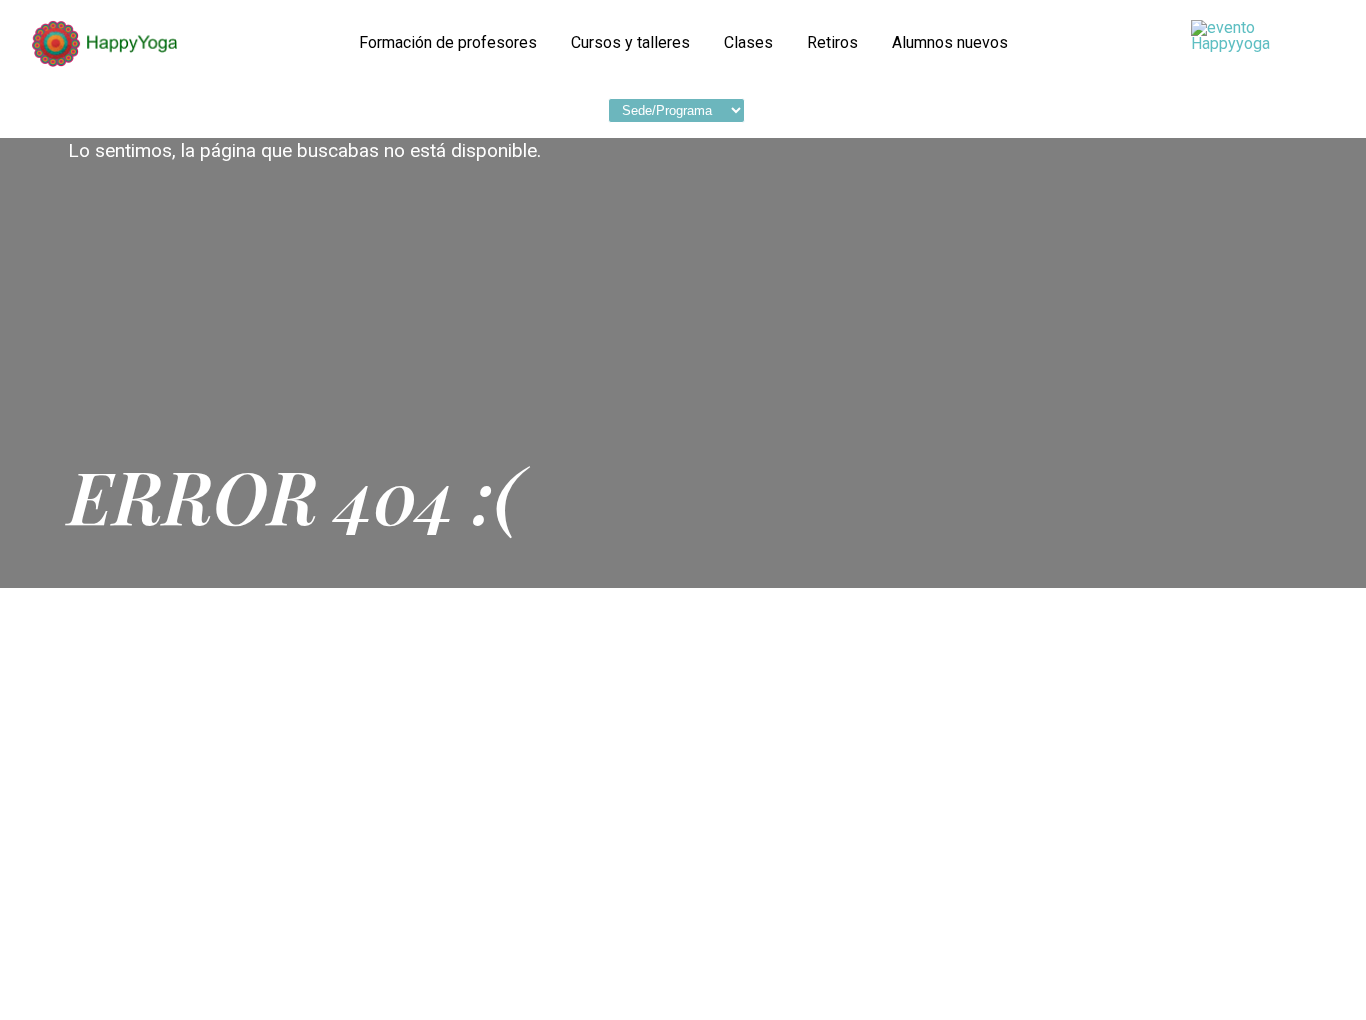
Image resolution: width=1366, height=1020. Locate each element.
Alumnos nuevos (950, 43)
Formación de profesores (448, 43)
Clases (748, 43)
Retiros (832, 43)
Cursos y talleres (630, 43)
